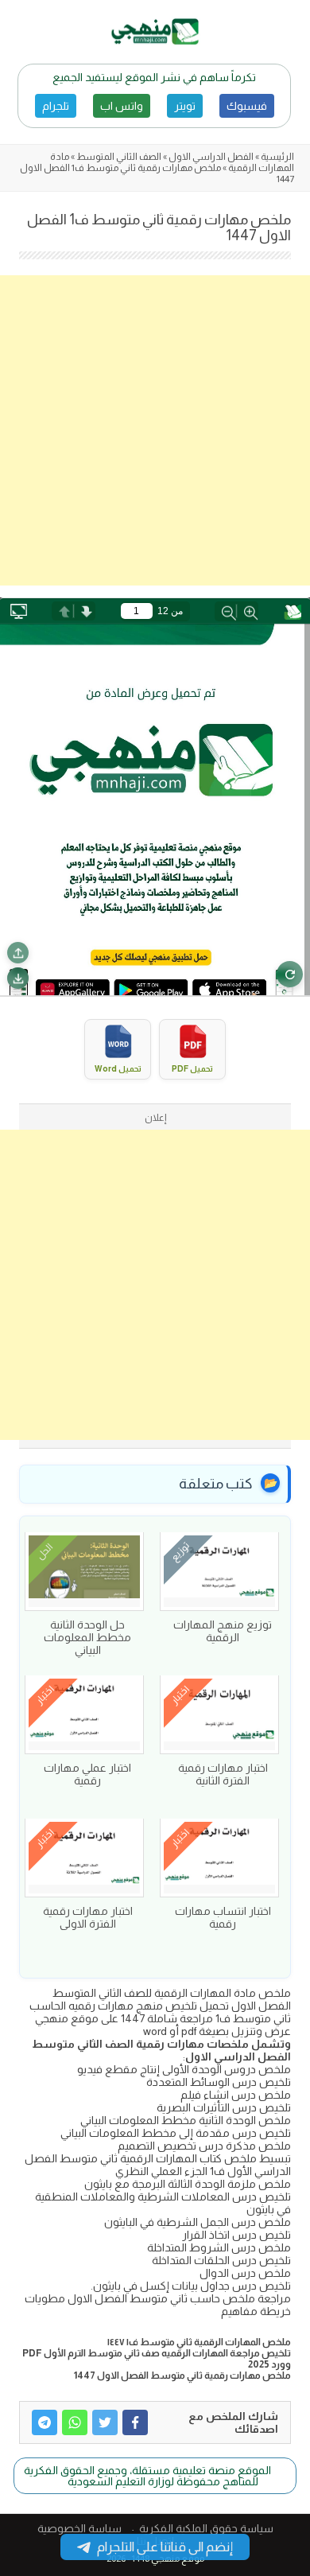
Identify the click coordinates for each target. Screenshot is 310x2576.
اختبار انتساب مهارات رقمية (223, 1917)
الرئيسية (277, 157)
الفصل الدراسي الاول (211, 157)
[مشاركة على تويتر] (105, 2422)
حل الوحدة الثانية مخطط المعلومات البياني (87, 1637)
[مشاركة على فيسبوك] (135, 2422)
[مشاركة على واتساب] (75, 2422)
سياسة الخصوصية (79, 2528)
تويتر (185, 106)
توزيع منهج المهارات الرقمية (223, 1631)
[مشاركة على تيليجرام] (45, 2422)
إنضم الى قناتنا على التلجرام (165, 2547)
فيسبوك (247, 106)
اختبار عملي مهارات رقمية (87, 1774)
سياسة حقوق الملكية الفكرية (206, 2528)
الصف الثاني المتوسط (119, 157)
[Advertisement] (155, 430)
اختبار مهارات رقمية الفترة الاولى (88, 1917)
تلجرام (56, 106)
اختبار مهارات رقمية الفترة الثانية (223, 1774)
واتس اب (122, 106)
